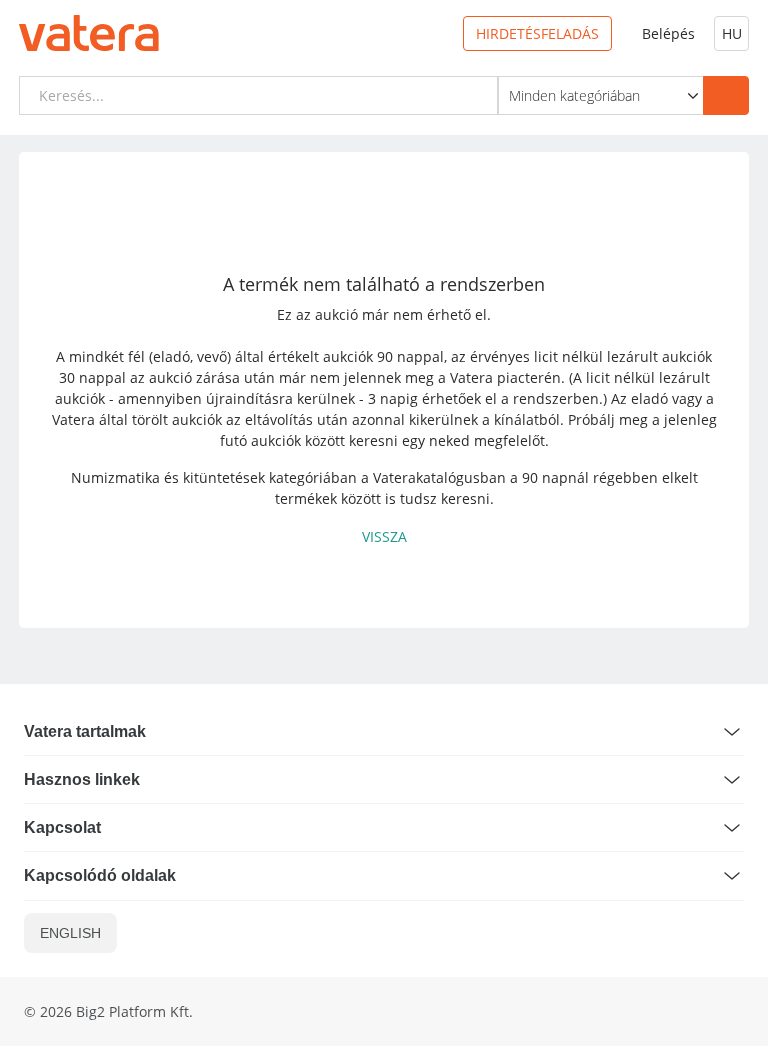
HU (732, 33)
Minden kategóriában (574, 95)
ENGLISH (70, 933)
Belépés (668, 33)
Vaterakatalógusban (439, 477)
